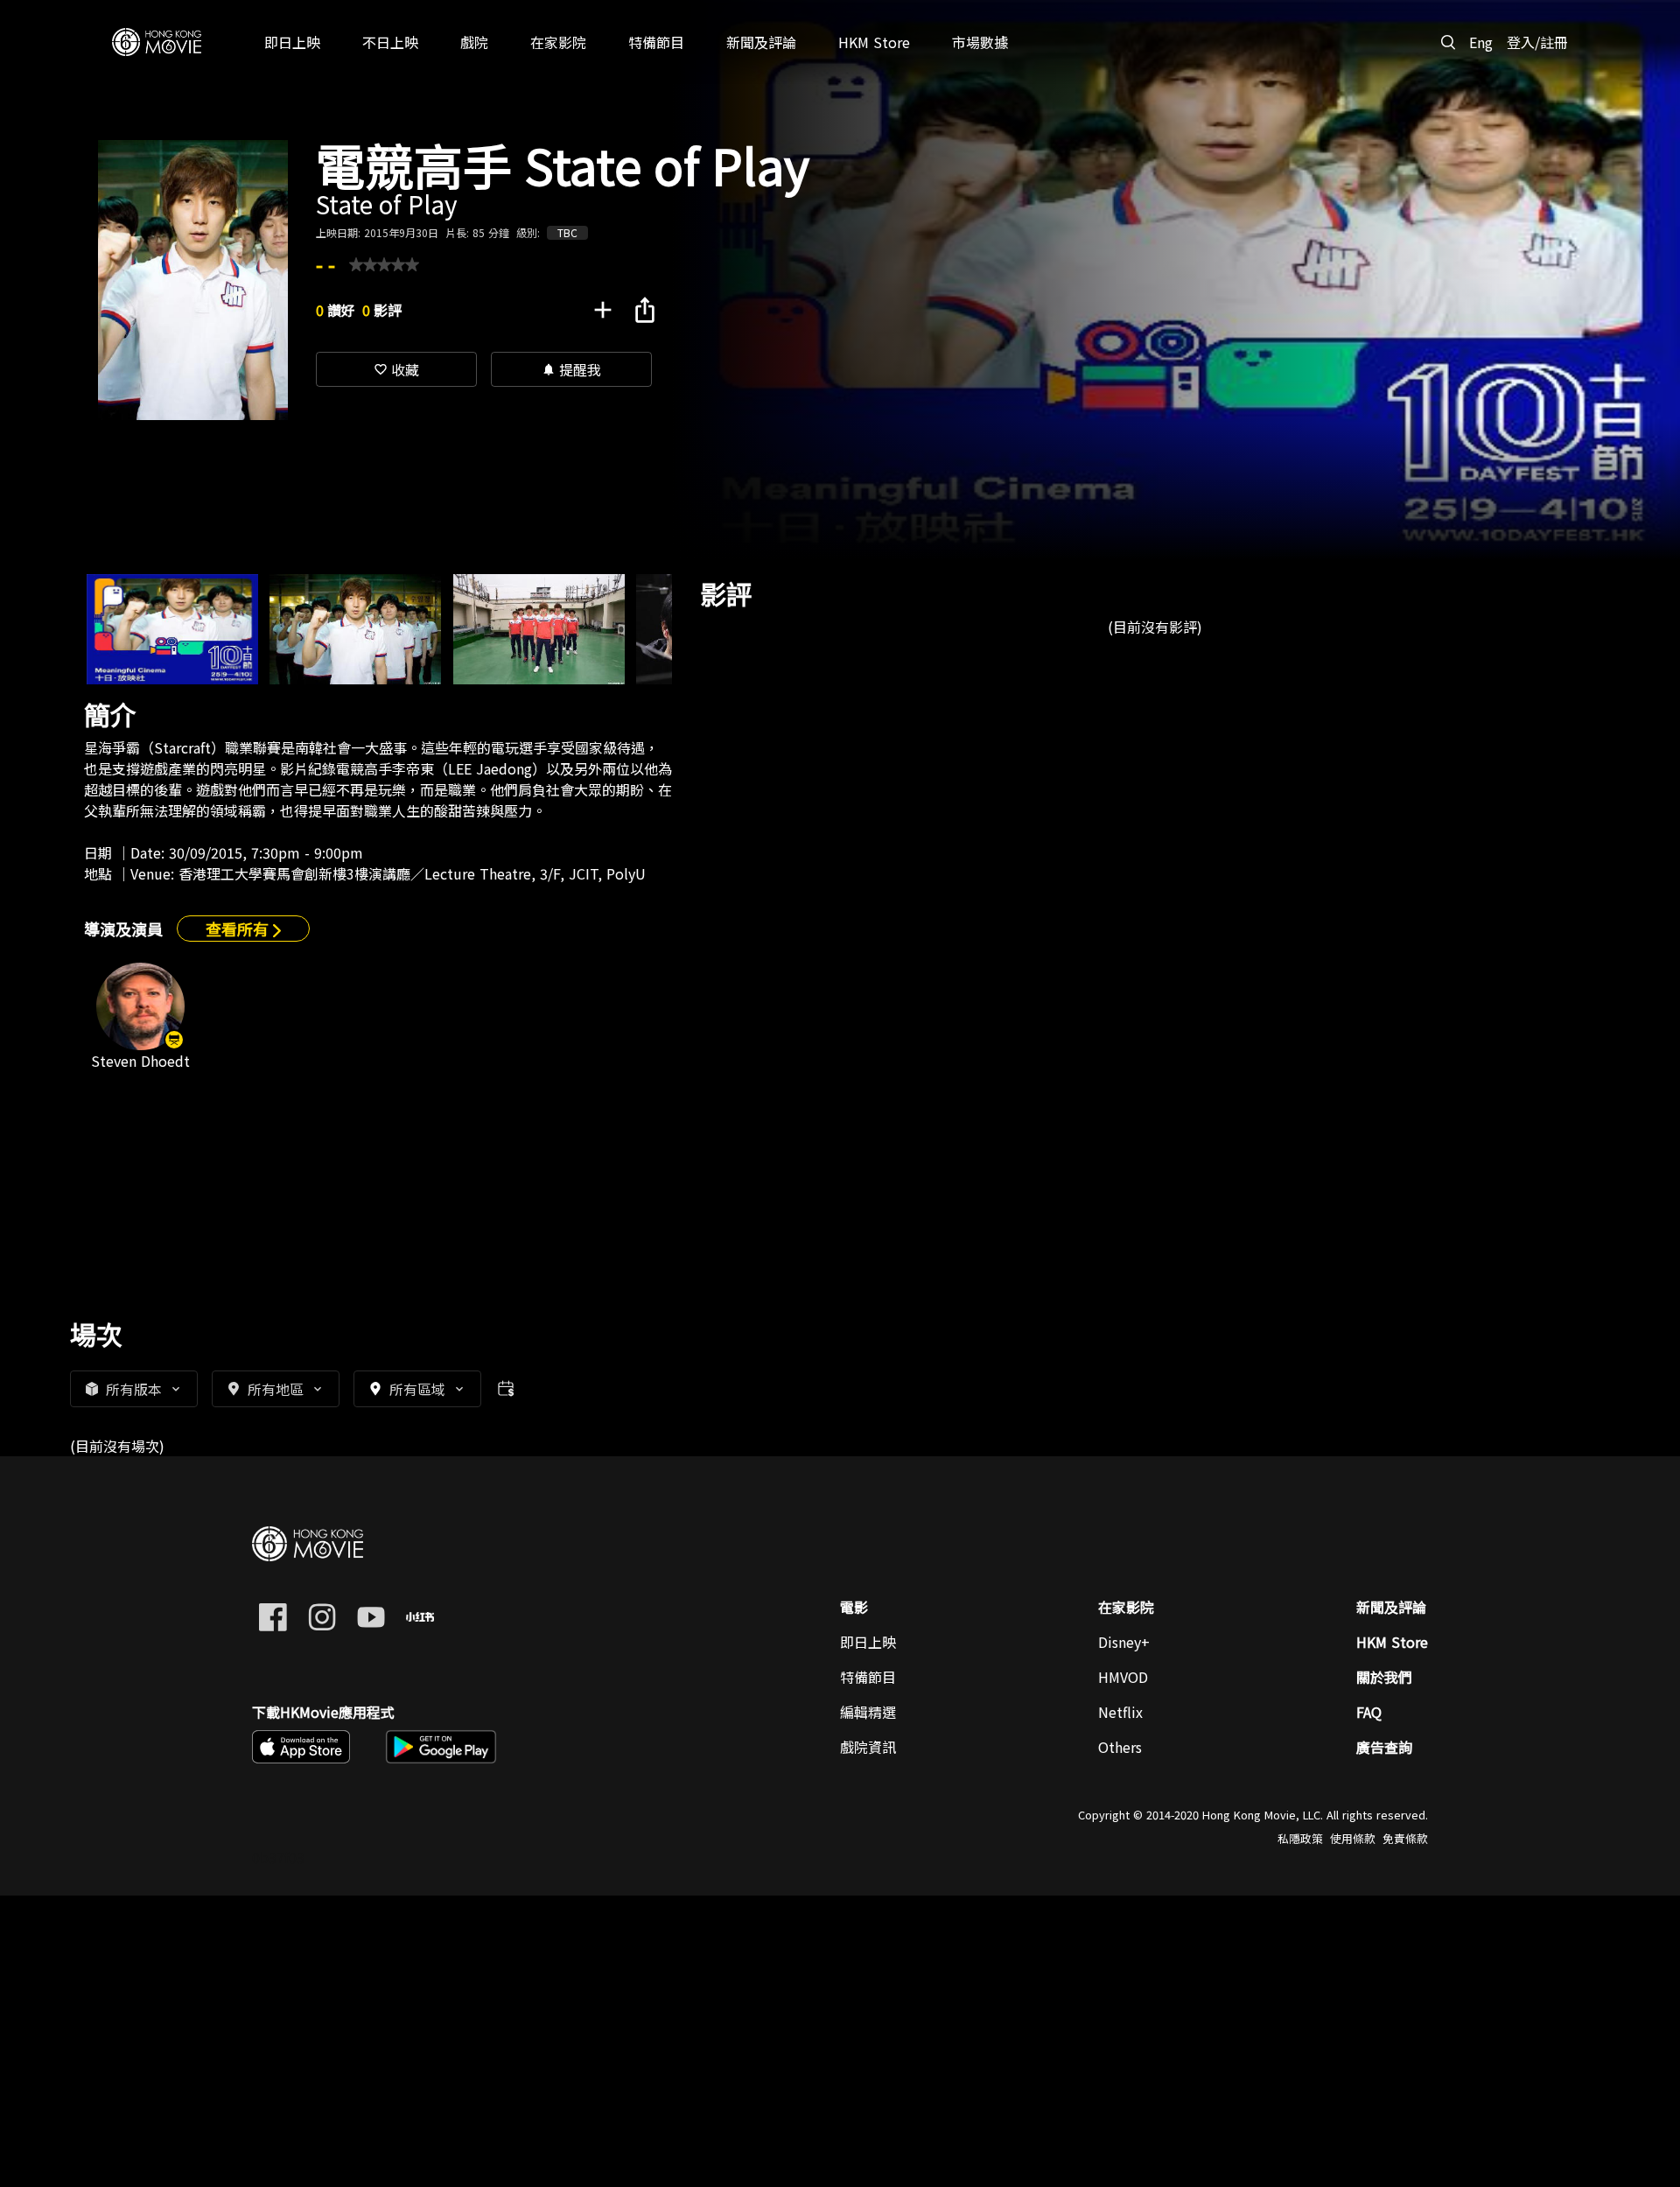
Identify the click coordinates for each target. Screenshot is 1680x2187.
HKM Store (1392, 1642)
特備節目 (868, 1677)
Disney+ (1124, 1642)
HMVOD (1123, 1677)
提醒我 (571, 369)
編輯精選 (868, 1712)
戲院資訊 (868, 1747)
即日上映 (868, 1642)
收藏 (396, 369)
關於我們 (1384, 1677)
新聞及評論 (1391, 1607)
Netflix (1120, 1712)
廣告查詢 (1384, 1747)
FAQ (1369, 1712)
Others (1120, 1747)
